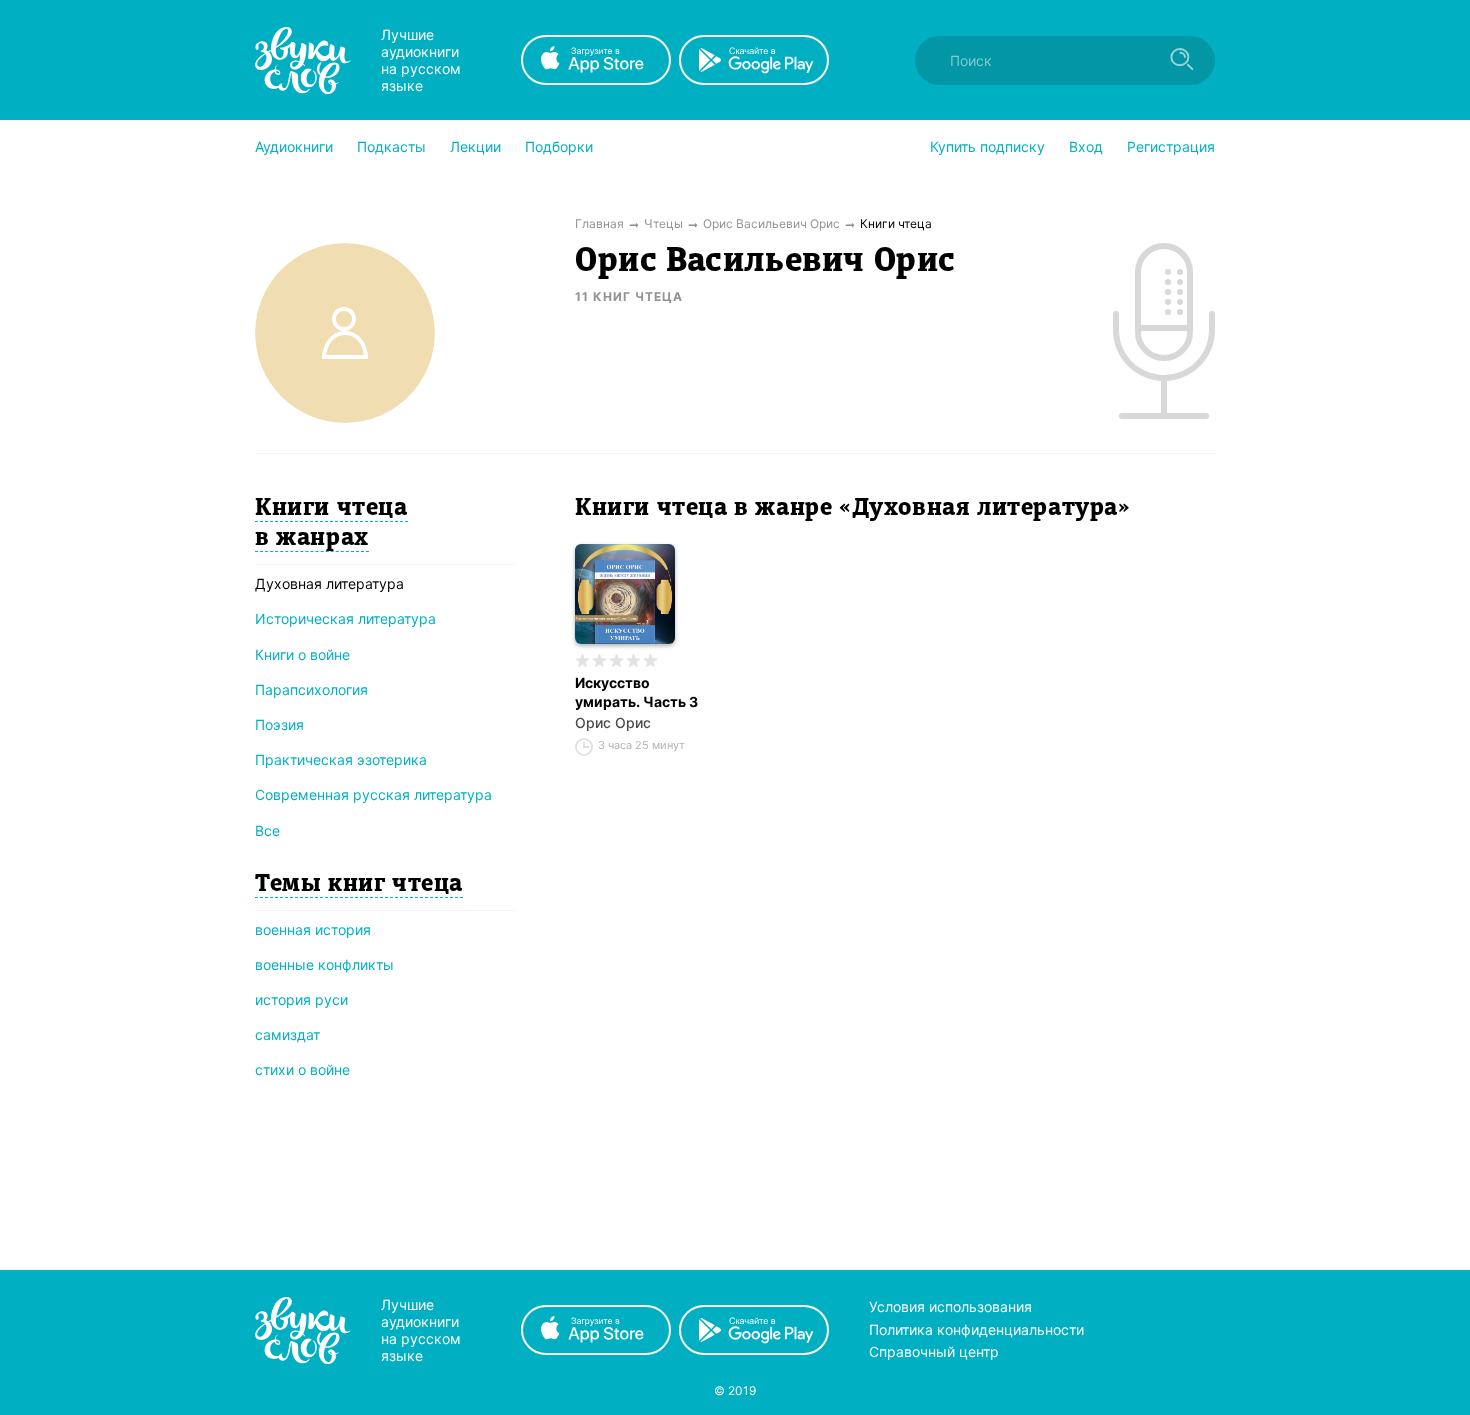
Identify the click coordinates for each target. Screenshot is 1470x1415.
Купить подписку (987, 146)
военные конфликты (324, 964)
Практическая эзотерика (341, 759)
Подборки (559, 146)
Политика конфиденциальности (976, 1329)
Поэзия (279, 724)
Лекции (475, 146)
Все (267, 830)
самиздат (287, 1034)
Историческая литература (345, 618)
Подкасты (391, 146)
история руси (301, 999)
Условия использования (950, 1306)
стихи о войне (302, 1069)
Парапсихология (311, 689)
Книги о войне (302, 654)
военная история (313, 929)
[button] (294, 147)
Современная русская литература (373, 794)
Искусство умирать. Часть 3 (636, 692)
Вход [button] (1086, 146)
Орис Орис (613, 722)
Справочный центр (934, 1351)
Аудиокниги (294, 146)
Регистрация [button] (1171, 146)
